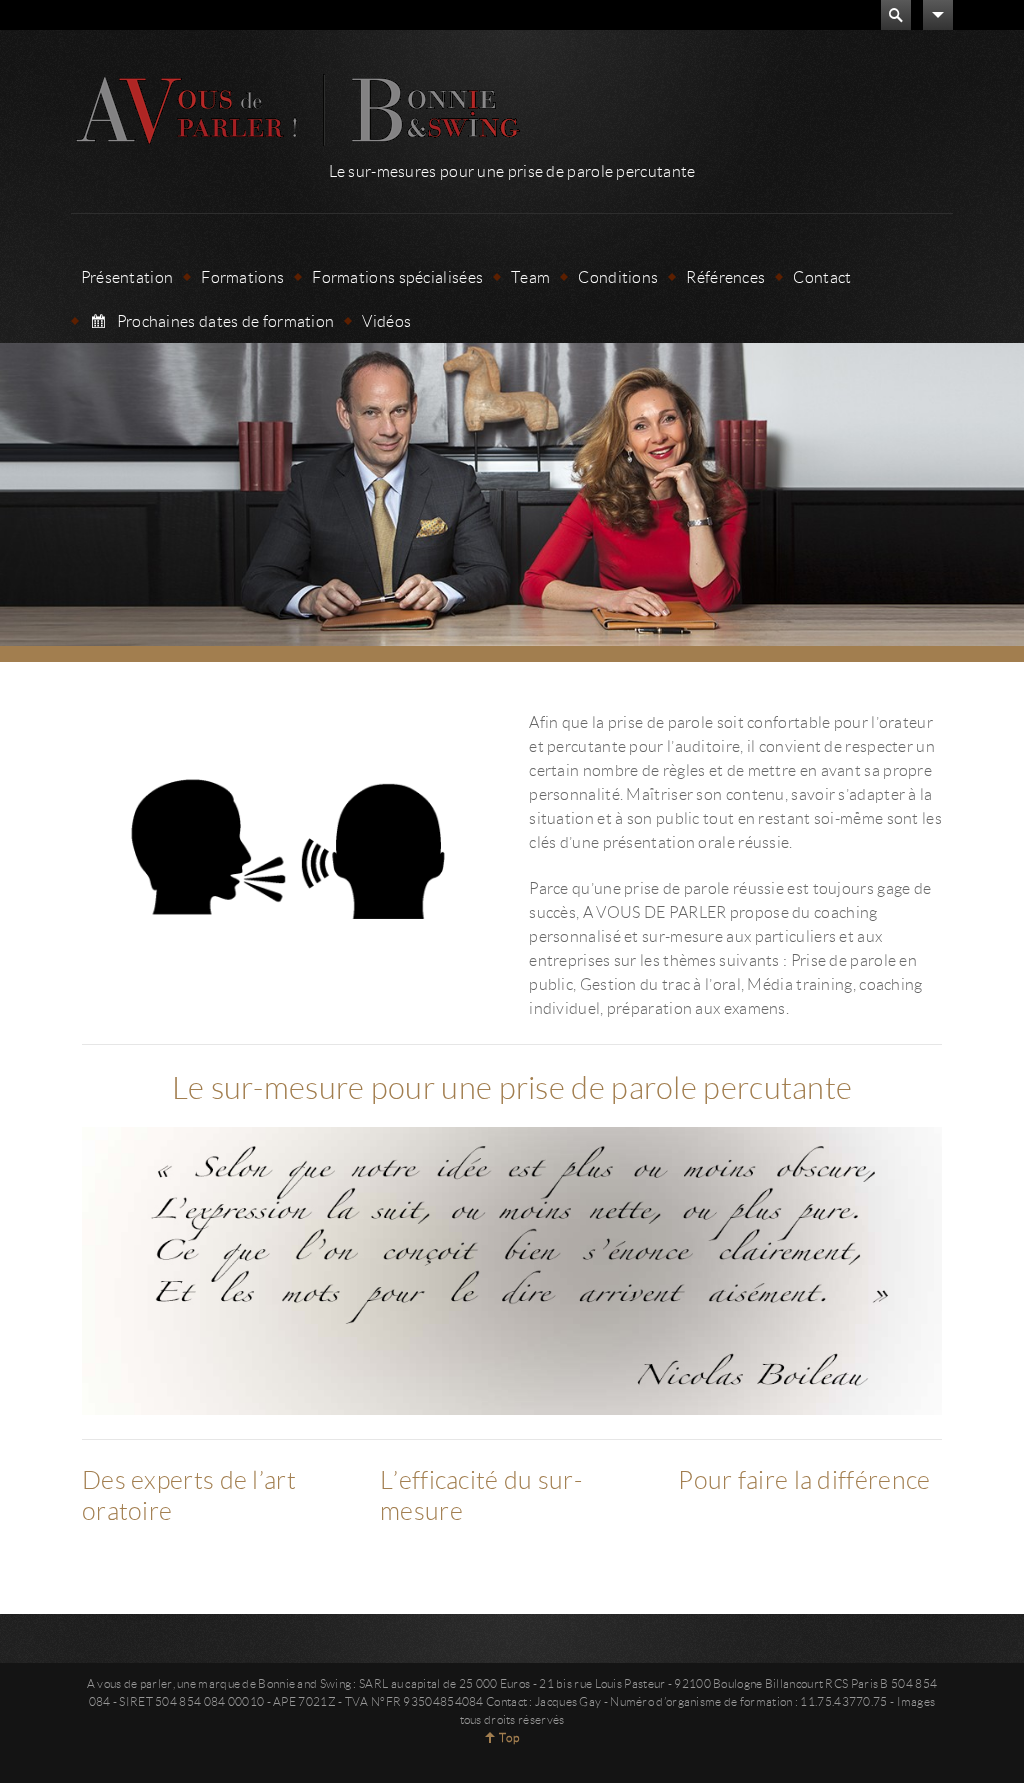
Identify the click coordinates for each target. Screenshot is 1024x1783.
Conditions (618, 276)
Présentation (127, 276)
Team (530, 276)
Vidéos (386, 320)
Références (725, 276)
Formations (242, 276)
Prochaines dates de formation (226, 320)
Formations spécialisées (397, 276)
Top (509, 1737)
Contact (822, 276)
